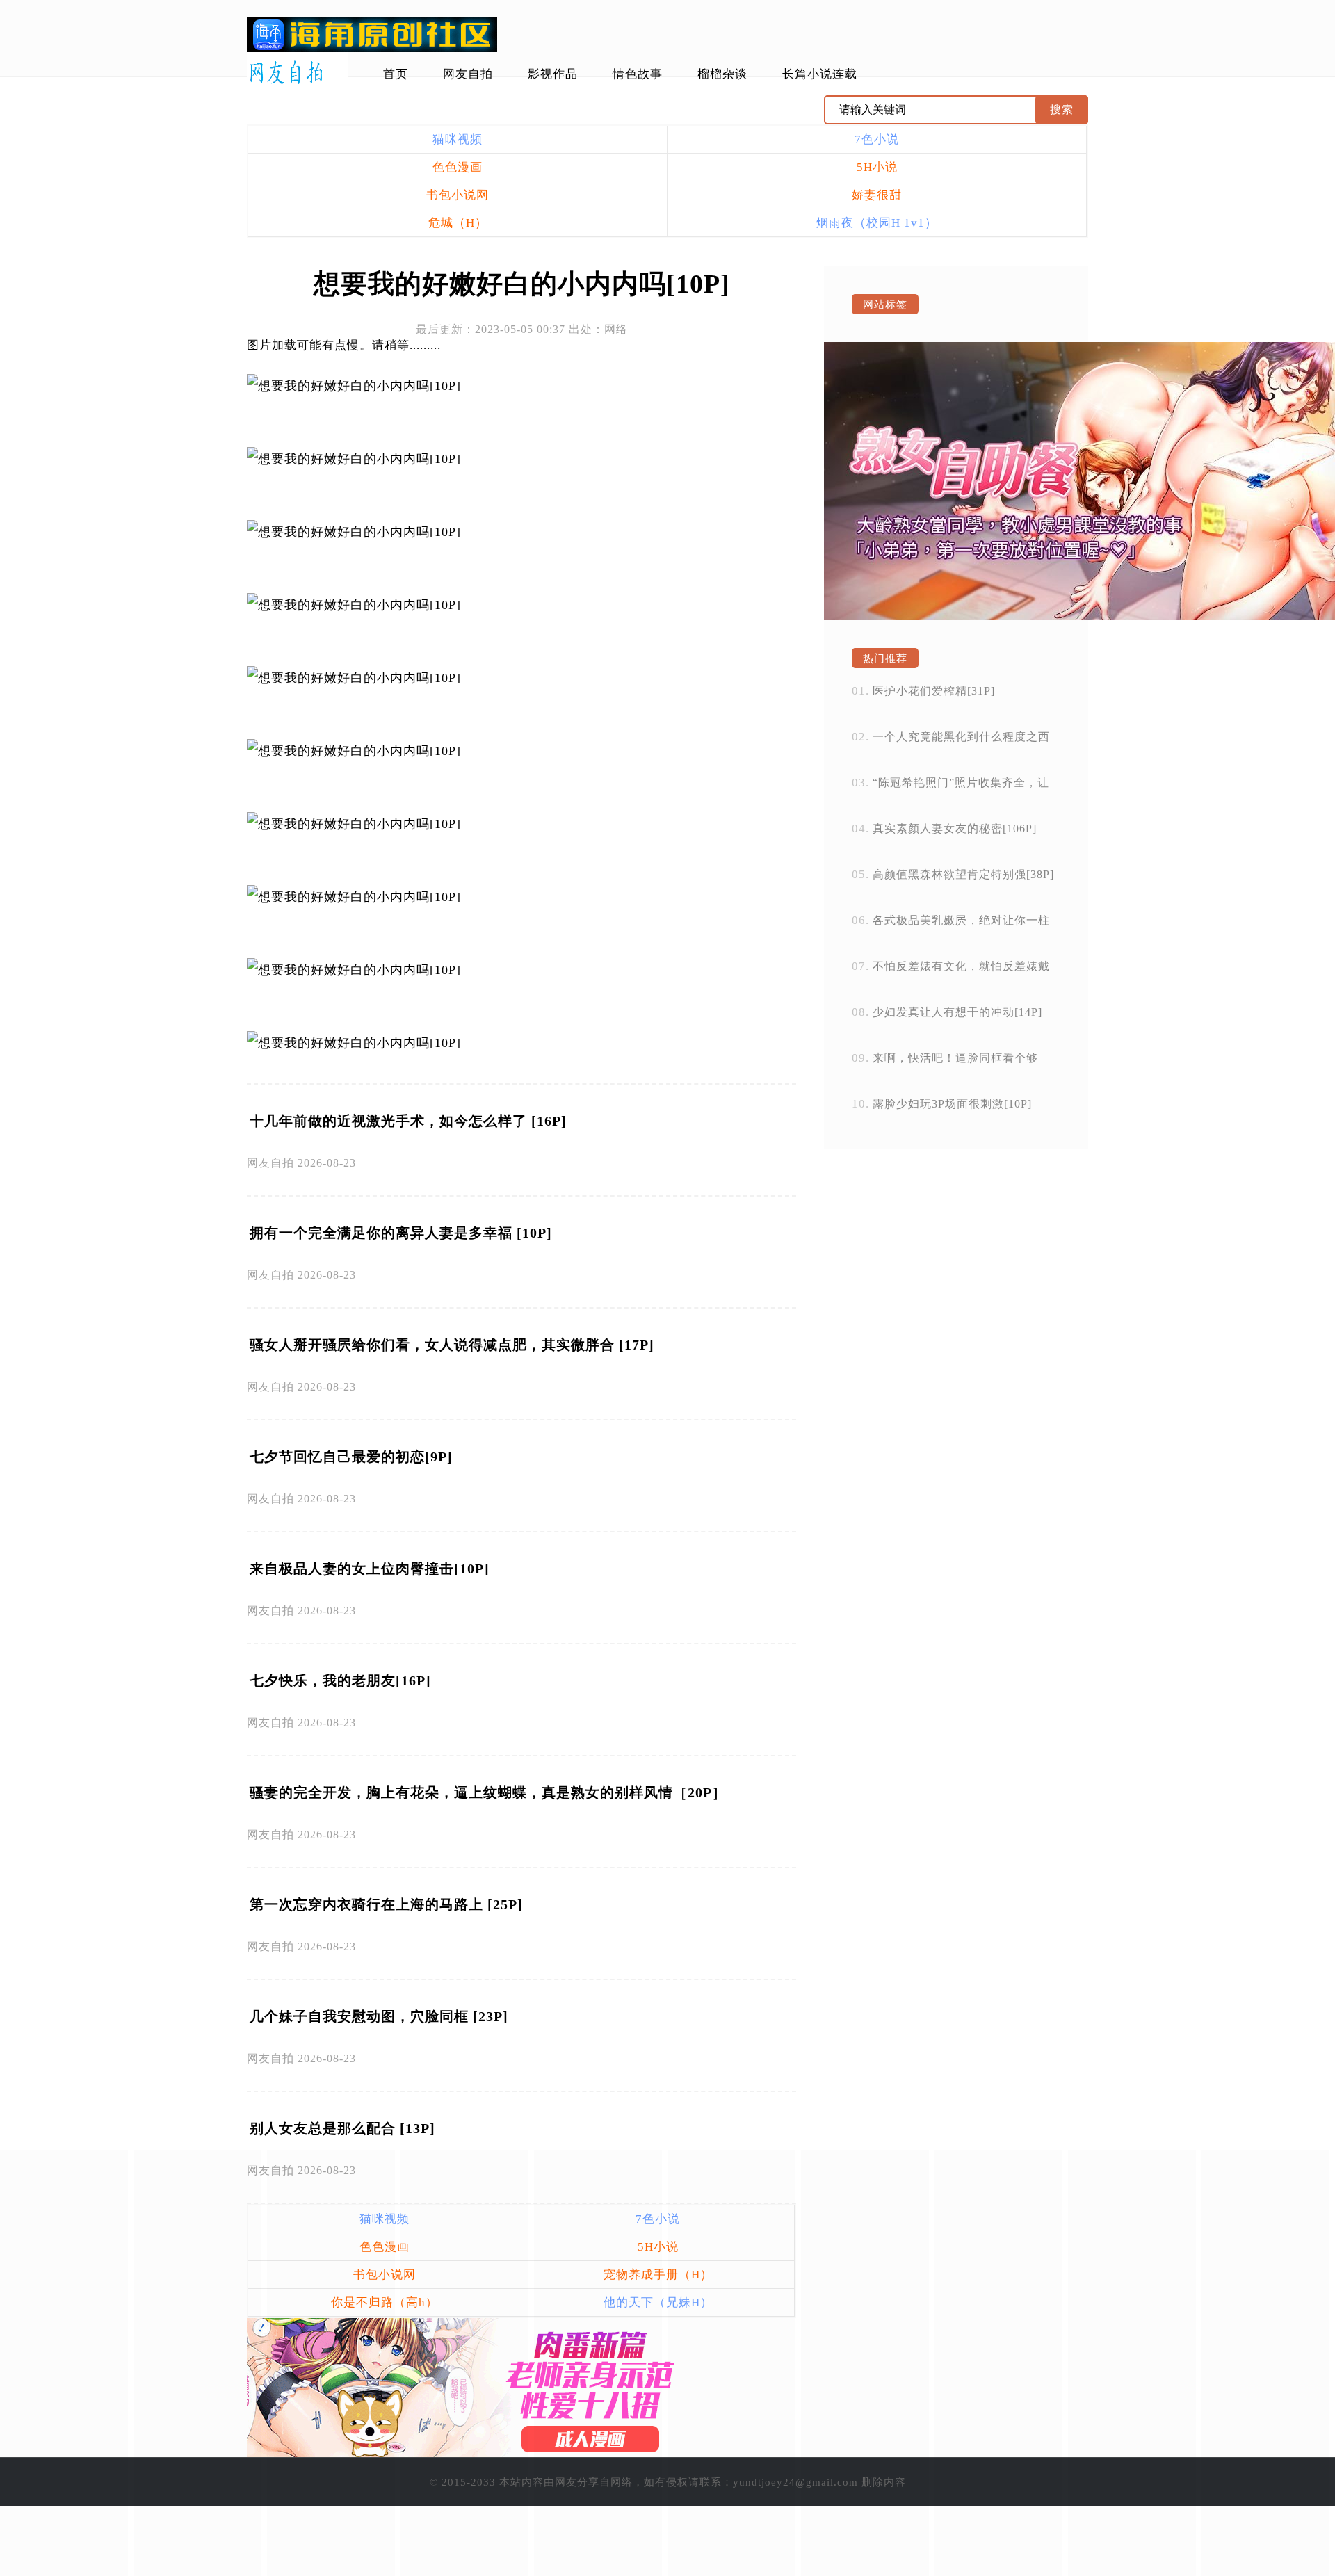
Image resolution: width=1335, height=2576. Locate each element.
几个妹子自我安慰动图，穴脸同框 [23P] (379, 2016)
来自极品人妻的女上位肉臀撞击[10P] (370, 1569)
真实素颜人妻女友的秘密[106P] (955, 828)
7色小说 (877, 139)
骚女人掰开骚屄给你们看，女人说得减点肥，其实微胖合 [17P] (452, 1345)
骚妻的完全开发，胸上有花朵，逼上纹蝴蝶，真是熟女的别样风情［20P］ (488, 1792)
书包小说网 (458, 195)
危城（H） (458, 223)
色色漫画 (458, 167)
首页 (396, 74)
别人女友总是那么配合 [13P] (342, 2128)
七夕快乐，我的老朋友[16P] (340, 1680)
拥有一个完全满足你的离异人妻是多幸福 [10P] (401, 1233)
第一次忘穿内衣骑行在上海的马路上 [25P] (386, 1904)
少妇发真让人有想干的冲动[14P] (957, 1012)
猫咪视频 (458, 139)
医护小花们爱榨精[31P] (934, 691)
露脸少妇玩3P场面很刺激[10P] (952, 1104)
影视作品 (553, 74)
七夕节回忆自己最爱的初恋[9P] (351, 1457)
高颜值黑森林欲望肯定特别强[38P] (963, 874)
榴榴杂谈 (722, 74)
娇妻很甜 (877, 195)
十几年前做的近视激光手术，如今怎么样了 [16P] (408, 1121)
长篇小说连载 (820, 74)
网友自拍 (468, 74)
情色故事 (638, 74)
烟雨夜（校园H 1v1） (877, 223)
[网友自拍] (298, 73)
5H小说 (877, 167)
